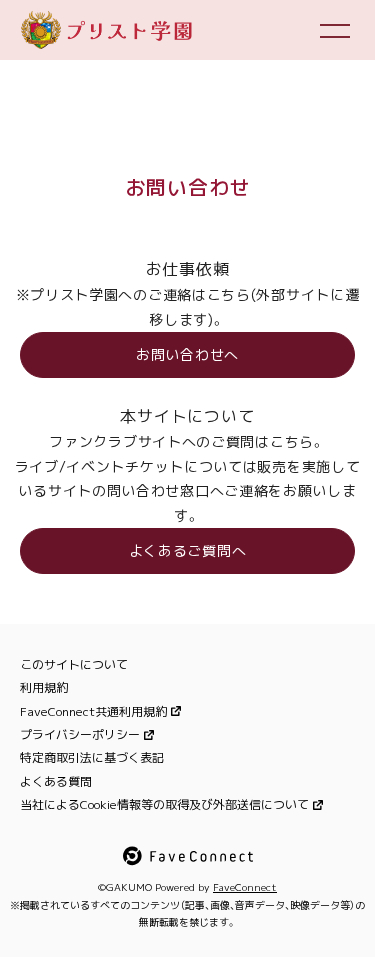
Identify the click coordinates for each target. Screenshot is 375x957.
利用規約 (44, 687)
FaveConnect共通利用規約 (93, 711)
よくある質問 (56, 781)
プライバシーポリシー (80, 734)
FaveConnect (245, 887)
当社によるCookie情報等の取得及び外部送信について (164, 804)
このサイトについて (74, 664)
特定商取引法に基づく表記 (92, 757)
